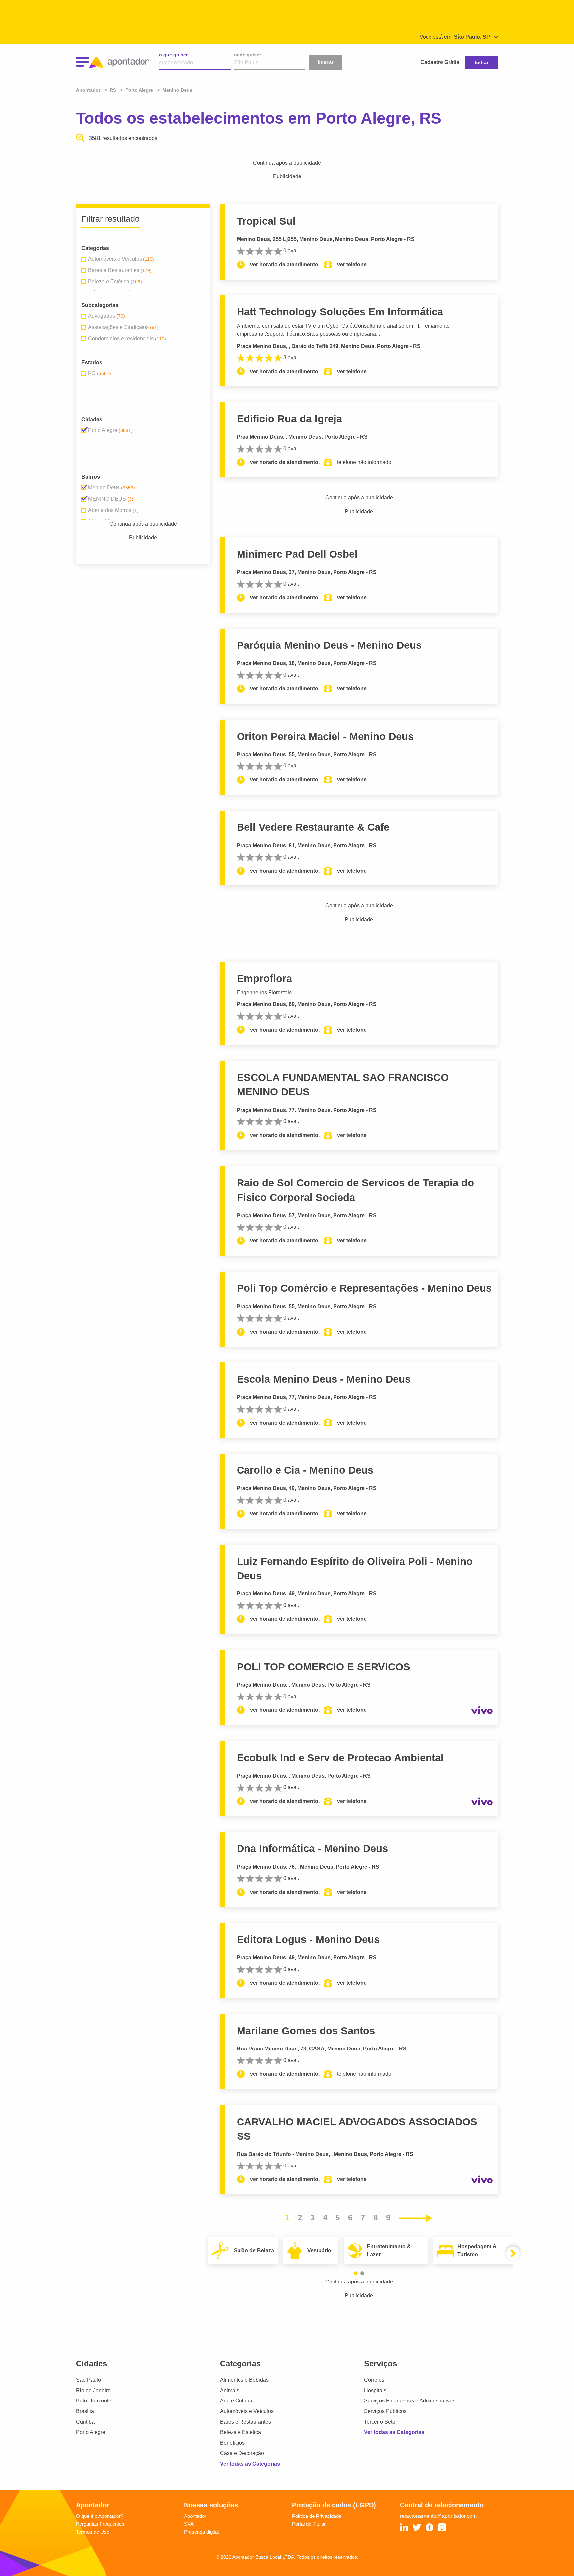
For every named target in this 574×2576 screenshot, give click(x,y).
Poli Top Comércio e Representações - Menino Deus (364, 1288)
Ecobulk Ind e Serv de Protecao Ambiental (340, 1758)
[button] (356, 2273)
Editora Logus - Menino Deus (308, 1940)
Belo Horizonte (94, 2401)
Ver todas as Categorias (250, 2464)
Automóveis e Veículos (247, 2411)
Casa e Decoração (242, 2453)
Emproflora (264, 978)
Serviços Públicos (385, 2411)
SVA (189, 2524)
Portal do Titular (309, 2524)
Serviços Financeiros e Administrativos (410, 2401)
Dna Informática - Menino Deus (312, 1849)
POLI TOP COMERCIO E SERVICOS (324, 1667)
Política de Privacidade (317, 2516)
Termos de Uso (93, 2532)
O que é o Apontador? (100, 2516)
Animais (230, 2390)
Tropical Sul (266, 221)
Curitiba (85, 2422)
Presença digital (201, 2532)
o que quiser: (174, 55)
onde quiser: (248, 55)
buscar (325, 62)
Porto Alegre (91, 2432)
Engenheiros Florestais (264, 992)
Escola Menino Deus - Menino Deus (324, 1379)
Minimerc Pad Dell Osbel (297, 554)
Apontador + (197, 2516)
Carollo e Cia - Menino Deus (305, 1470)
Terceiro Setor (381, 2422)
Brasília (85, 2411)
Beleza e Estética (240, 2432)
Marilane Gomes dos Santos (306, 2031)
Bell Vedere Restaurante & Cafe (313, 827)
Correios (374, 2380)
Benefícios (232, 2443)
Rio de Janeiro (93, 2390)
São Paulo (89, 2380)
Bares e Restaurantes (245, 2422)
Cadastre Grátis (440, 62)
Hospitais (375, 2390)
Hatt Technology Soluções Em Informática (340, 312)
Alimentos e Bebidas (244, 2380)
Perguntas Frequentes (100, 2524)
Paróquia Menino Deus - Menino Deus (329, 645)
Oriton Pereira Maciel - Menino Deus (325, 736)
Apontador (89, 90)
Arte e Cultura (236, 2401)
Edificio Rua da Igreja (289, 419)
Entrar (481, 62)
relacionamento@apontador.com (438, 2516)
